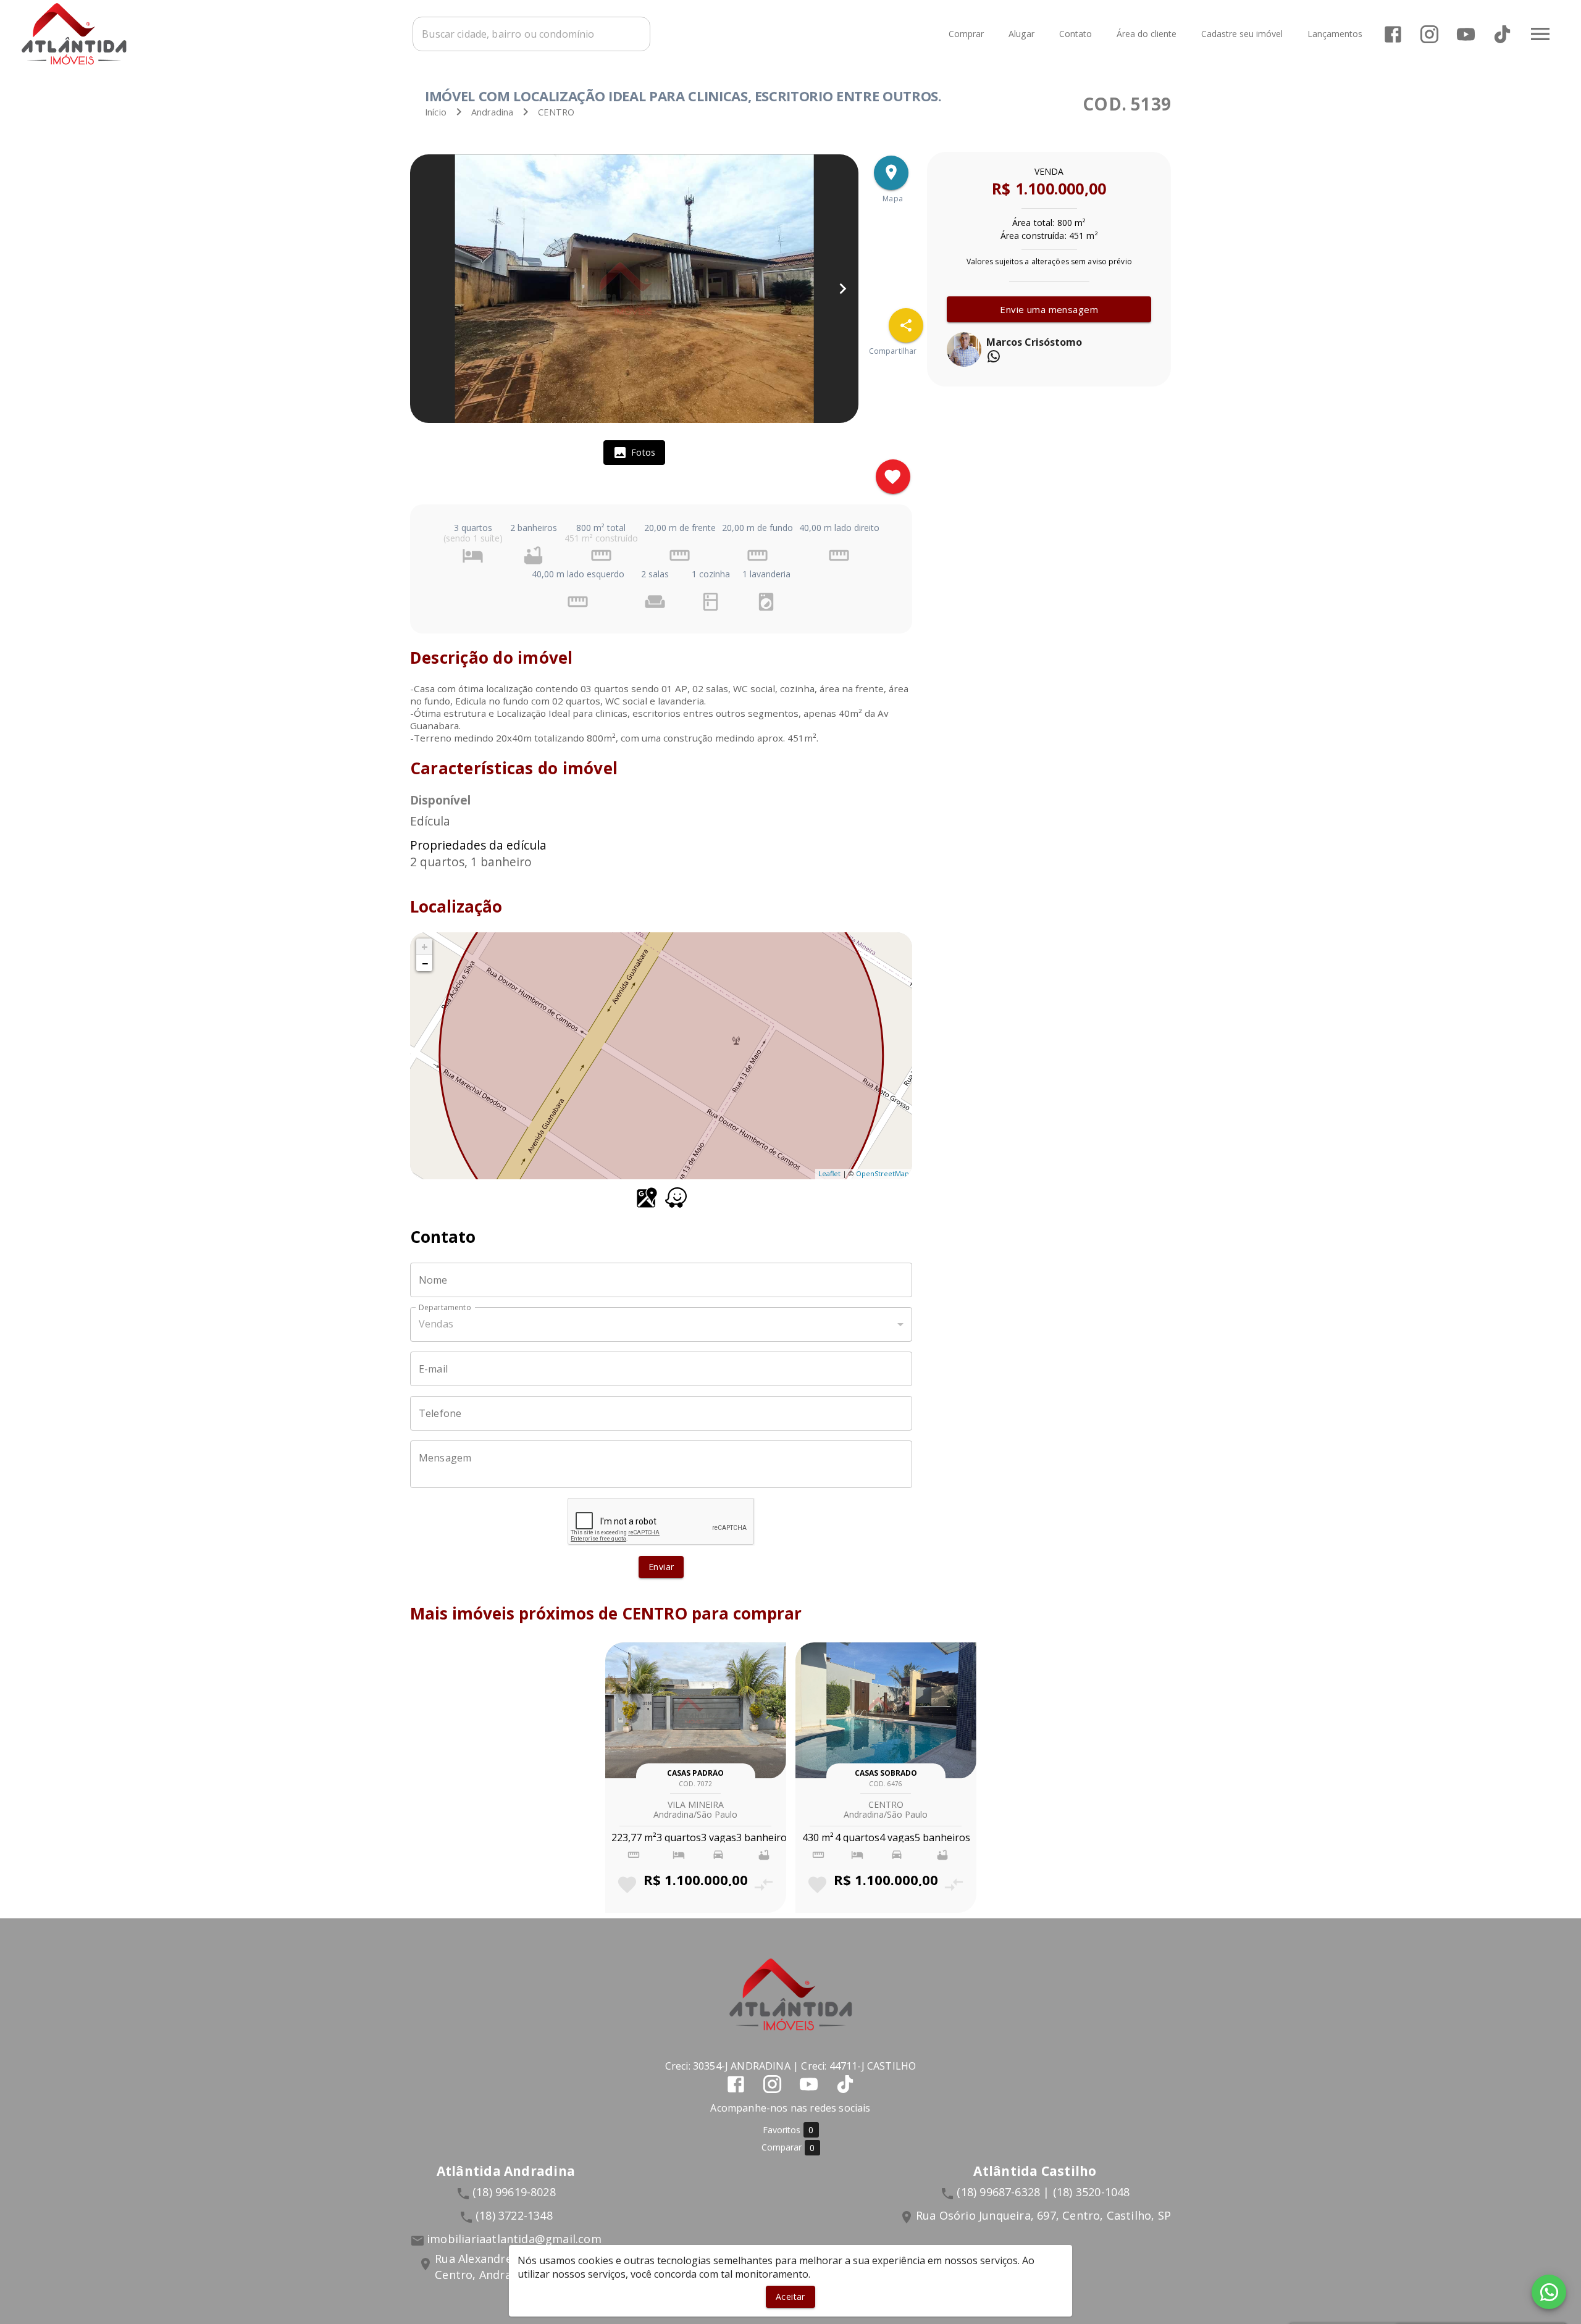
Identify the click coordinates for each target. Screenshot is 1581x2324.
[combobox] (531, 34)
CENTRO (556, 112)
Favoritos (788, 2130)
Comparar (788, 2147)
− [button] (425, 963)
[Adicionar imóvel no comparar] (764, 1885)
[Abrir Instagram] (1429, 34)
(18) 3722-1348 (514, 2215)
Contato (1076, 34)
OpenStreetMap (883, 1173)
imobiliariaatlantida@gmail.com (514, 2239)
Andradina (492, 112)
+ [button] (425, 947)
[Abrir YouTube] (1466, 34)
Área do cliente (1147, 34)
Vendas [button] (436, 1324)
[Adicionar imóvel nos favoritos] (893, 477)
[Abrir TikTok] (1502, 34)
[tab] (634, 453)
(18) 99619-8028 (514, 2192)
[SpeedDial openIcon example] (906, 325)
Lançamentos (1335, 34)
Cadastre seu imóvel (1242, 34)
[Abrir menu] (1540, 34)
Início (436, 112)
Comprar (966, 34)
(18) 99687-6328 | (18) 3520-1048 (1043, 2192)
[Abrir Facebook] (1393, 34)
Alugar (1021, 34)
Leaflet (829, 1173)
